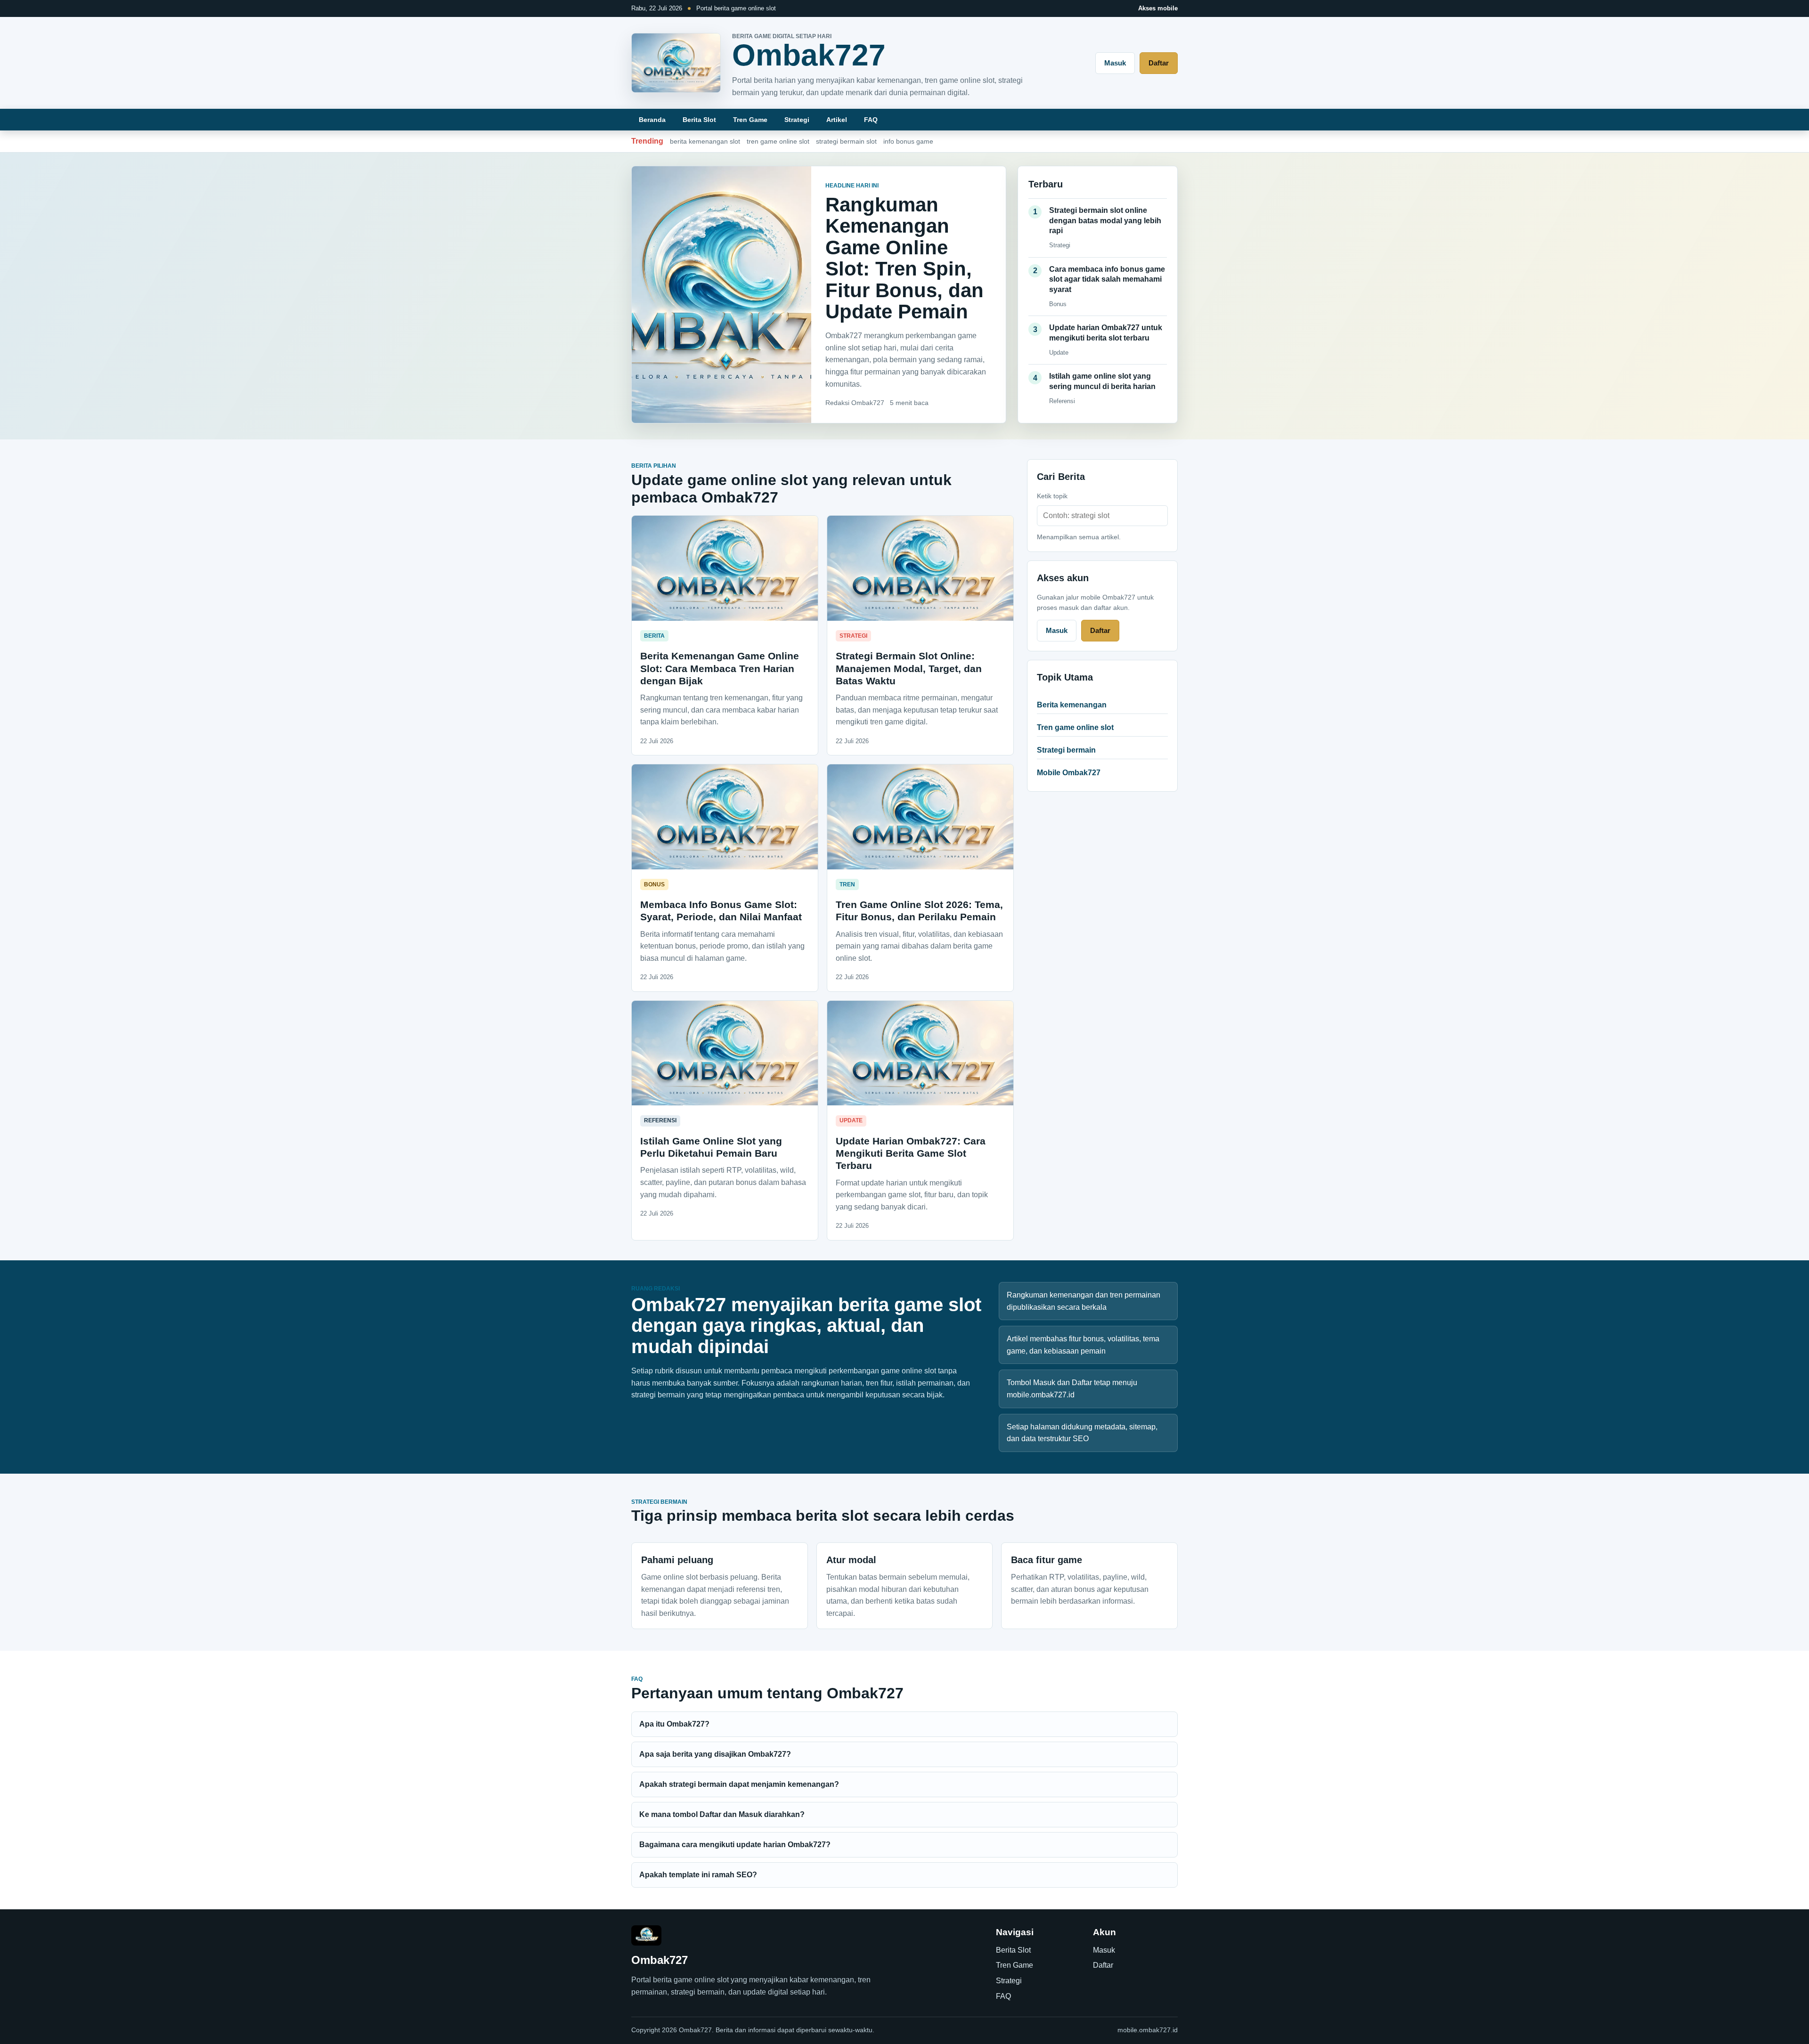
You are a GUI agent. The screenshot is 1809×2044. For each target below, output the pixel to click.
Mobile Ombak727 (1069, 773)
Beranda (652, 120)
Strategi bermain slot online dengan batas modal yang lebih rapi (1105, 220)
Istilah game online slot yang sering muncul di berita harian (1102, 381)
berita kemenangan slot (705, 141)
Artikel (837, 120)
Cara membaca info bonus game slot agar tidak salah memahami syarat (1107, 279)
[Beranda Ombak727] (676, 63)
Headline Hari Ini (852, 186)
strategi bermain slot (846, 141)
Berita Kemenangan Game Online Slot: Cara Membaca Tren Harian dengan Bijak (720, 668)
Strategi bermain (1066, 750)
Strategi (797, 120)
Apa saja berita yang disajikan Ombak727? (715, 1754)
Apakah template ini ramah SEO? (698, 1875)
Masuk (1115, 63)
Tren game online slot (1075, 727)
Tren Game (750, 120)
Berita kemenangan (1072, 705)
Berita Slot (699, 120)
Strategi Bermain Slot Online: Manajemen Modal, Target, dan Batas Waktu (909, 668)
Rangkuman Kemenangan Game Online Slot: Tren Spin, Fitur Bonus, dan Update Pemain (904, 258)
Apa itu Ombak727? (674, 1724)
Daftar (1159, 63)
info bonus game (908, 141)
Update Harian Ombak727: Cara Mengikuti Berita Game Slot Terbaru (911, 1153)
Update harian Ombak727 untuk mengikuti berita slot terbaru (1106, 333)
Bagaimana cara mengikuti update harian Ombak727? (735, 1845)
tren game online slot (778, 141)
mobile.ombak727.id (1148, 2030)
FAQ (871, 120)
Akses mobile (1158, 8)
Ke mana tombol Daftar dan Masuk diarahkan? (722, 1814)
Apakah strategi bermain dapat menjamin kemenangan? (739, 1784)
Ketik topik (1052, 496)
